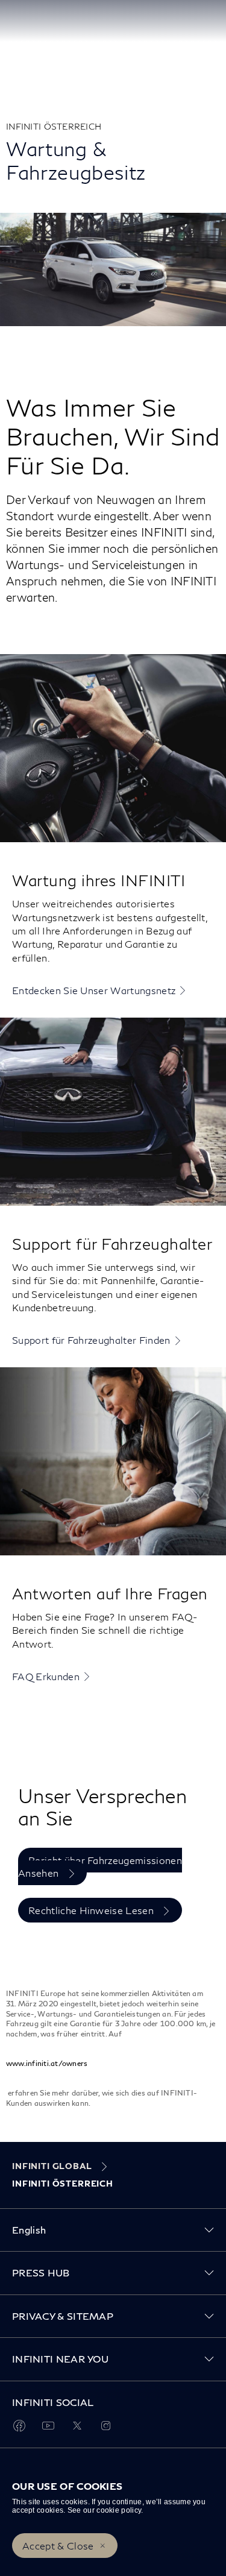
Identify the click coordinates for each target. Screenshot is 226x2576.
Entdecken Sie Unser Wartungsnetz (94, 990)
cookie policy (119, 2510)
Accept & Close (58, 2546)
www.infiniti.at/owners (47, 2063)
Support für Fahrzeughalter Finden (91, 1340)
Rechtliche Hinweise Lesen (92, 1910)
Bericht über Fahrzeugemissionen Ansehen (100, 1866)
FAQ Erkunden (46, 1676)
